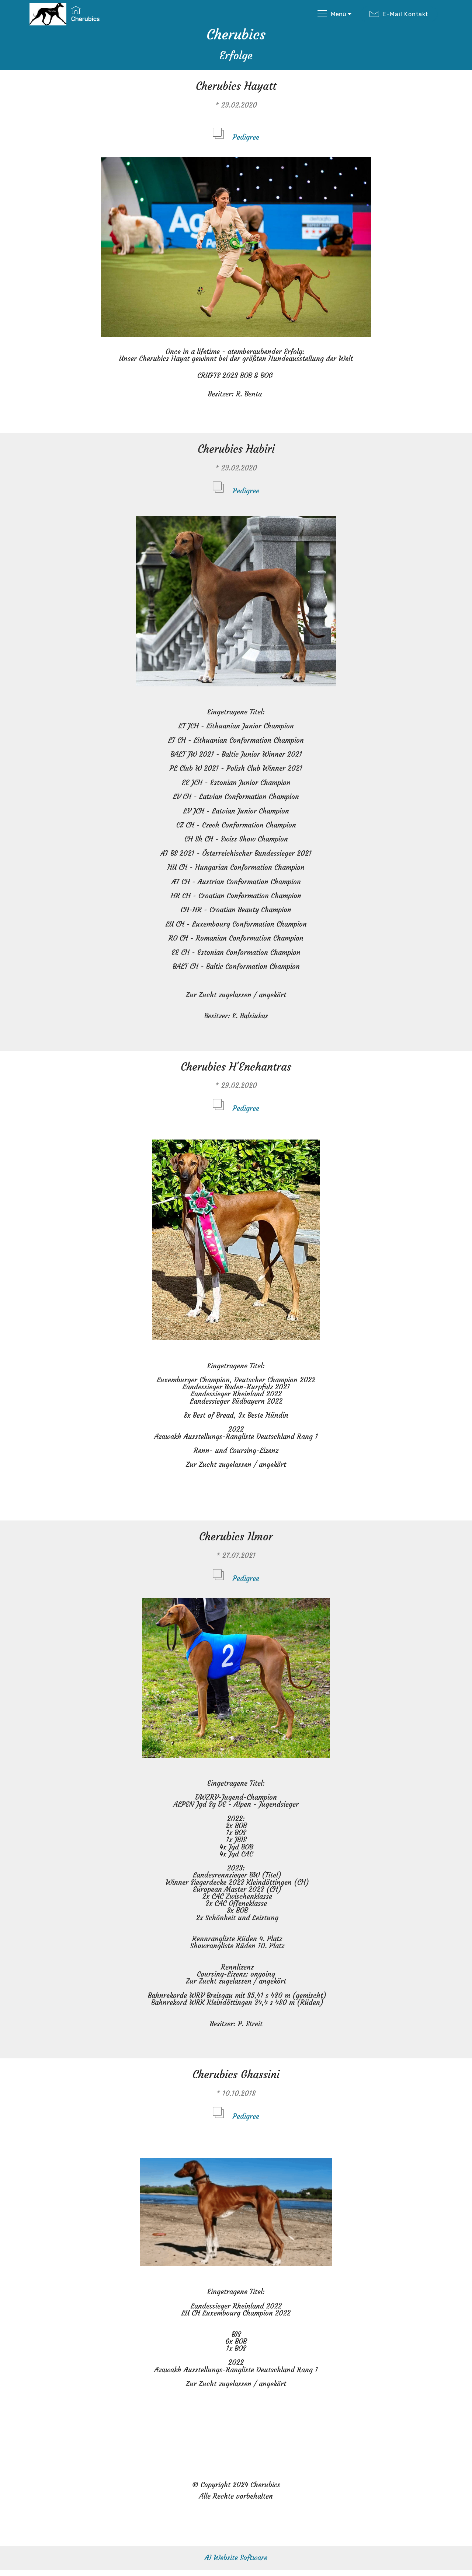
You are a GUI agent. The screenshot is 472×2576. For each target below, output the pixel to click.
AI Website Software (236, 2558)
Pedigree (246, 137)
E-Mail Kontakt (405, 14)
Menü (339, 14)
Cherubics (85, 19)
